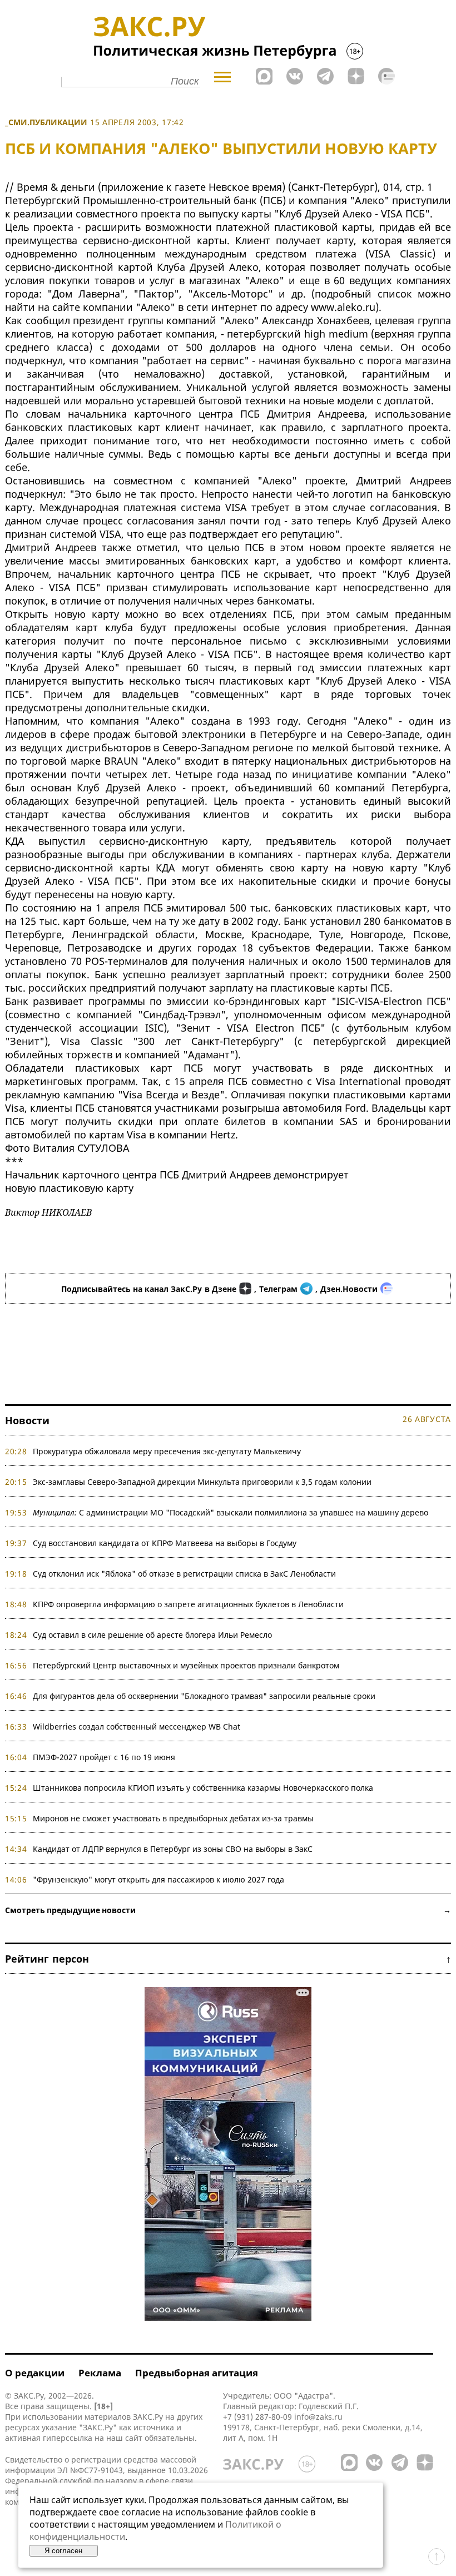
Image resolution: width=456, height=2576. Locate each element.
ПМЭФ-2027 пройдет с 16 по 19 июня (104, 1757)
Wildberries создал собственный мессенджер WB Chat (137, 1727)
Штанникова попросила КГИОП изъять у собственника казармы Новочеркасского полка (203, 1788)
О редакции (35, 2373)
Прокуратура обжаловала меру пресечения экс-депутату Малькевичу (167, 1451)
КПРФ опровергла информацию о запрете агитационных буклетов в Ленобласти (188, 1604)
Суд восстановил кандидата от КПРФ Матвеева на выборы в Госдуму (165, 1543)
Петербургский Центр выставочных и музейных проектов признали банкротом (186, 1665)
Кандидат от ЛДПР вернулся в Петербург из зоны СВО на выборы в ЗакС (173, 1849)
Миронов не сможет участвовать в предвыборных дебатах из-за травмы (173, 1818)
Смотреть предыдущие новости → (228, 1910)
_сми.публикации (46, 122)
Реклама (100, 2373)
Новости (27, 1420)
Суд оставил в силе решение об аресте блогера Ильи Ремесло (152, 1635)
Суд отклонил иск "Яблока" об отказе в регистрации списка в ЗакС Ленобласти (184, 1574)
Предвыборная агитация (197, 2373)
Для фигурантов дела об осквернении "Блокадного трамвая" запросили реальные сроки (204, 1696)
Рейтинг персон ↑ (228, 1959)
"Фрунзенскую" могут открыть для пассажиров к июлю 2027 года (158, 1879)
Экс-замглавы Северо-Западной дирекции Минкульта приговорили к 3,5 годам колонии (202, 1482)
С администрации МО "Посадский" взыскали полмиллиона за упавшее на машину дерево (231, 1512)
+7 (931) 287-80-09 (257, 2417)
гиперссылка (68, 2438)
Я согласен (63, 2551)
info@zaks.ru (318, 2417)
